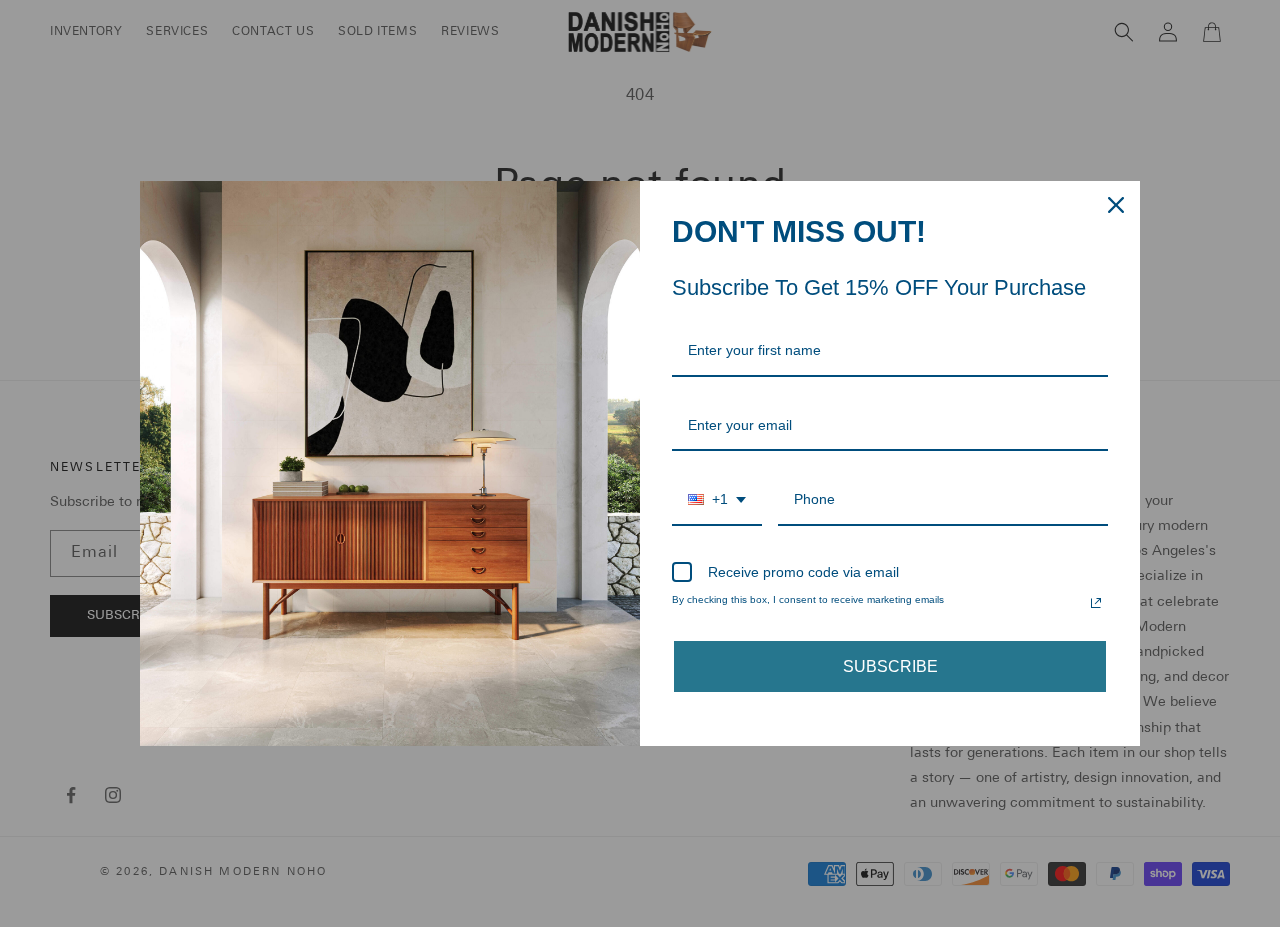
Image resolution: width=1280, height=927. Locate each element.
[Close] (1116, 205)
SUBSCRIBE (890, 666)
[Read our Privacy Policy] (1096, 603)
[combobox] (717, 500)
